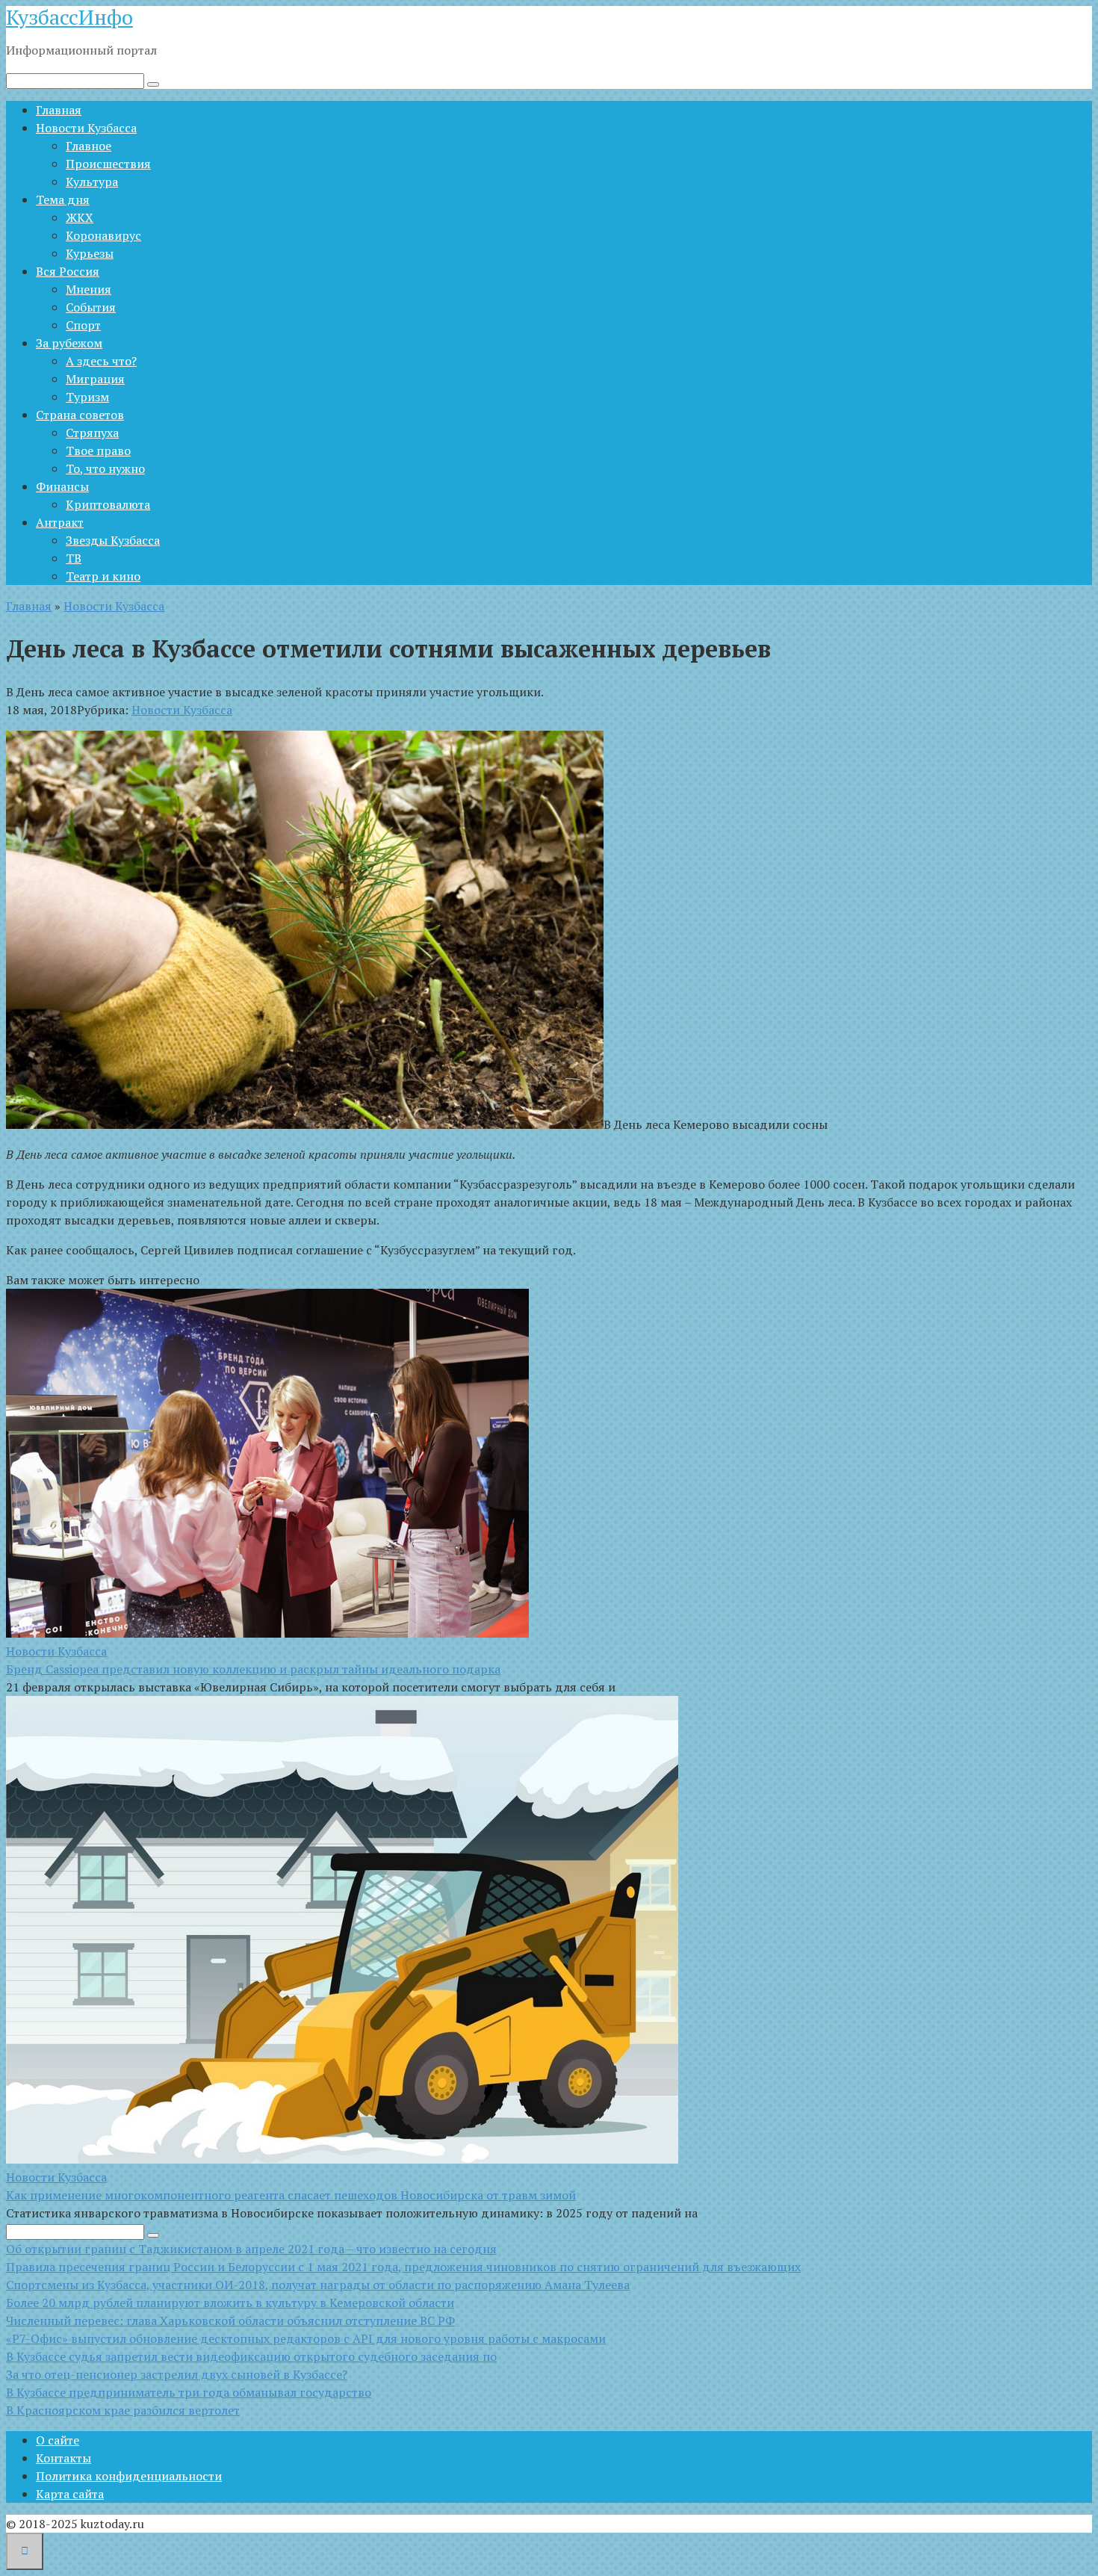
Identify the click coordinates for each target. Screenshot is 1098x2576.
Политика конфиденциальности (129, 2476)
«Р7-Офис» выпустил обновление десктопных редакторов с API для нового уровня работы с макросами (306, 2338)
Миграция (95, 379)
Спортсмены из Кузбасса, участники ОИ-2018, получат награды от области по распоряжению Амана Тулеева (318, 2285)
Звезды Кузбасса (113, 540)
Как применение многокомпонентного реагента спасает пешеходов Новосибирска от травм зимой (291, 2195)
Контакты (63, 2458)
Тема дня (63, 199)
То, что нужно (105, 468)
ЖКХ (80, 217)
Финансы (62, 486)
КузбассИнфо (69, 17)
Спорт (83, 325)
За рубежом (69, 343)
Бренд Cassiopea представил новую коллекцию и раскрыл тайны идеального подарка (253, 1669)
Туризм (87, 397)
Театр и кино (103, 576)
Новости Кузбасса (86, 128)
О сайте (58, 2440)
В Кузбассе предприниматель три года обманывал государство (189, 2392)
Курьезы (90, 253)
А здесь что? (101, 361)
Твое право (98, 451)
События (91, 307)
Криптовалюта (108, 504)
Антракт (60, 522)
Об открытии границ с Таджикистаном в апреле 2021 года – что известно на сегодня (251, 2249)
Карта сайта (70, 2494)
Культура (92, 182)
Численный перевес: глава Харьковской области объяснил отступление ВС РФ (230, 2320)
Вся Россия (68, 271)
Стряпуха (92, 433)
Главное (89, 146)
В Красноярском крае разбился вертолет (123, 2410)
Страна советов (80, 415)
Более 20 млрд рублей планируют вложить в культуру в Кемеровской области (230, 2303)
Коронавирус (103, 235)
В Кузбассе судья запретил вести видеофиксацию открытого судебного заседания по (251, 2356)
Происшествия (108, 164)
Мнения (89, 289)
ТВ (74, 558)
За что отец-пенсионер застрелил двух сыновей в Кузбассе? (177, 2374)
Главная (59, 110)
